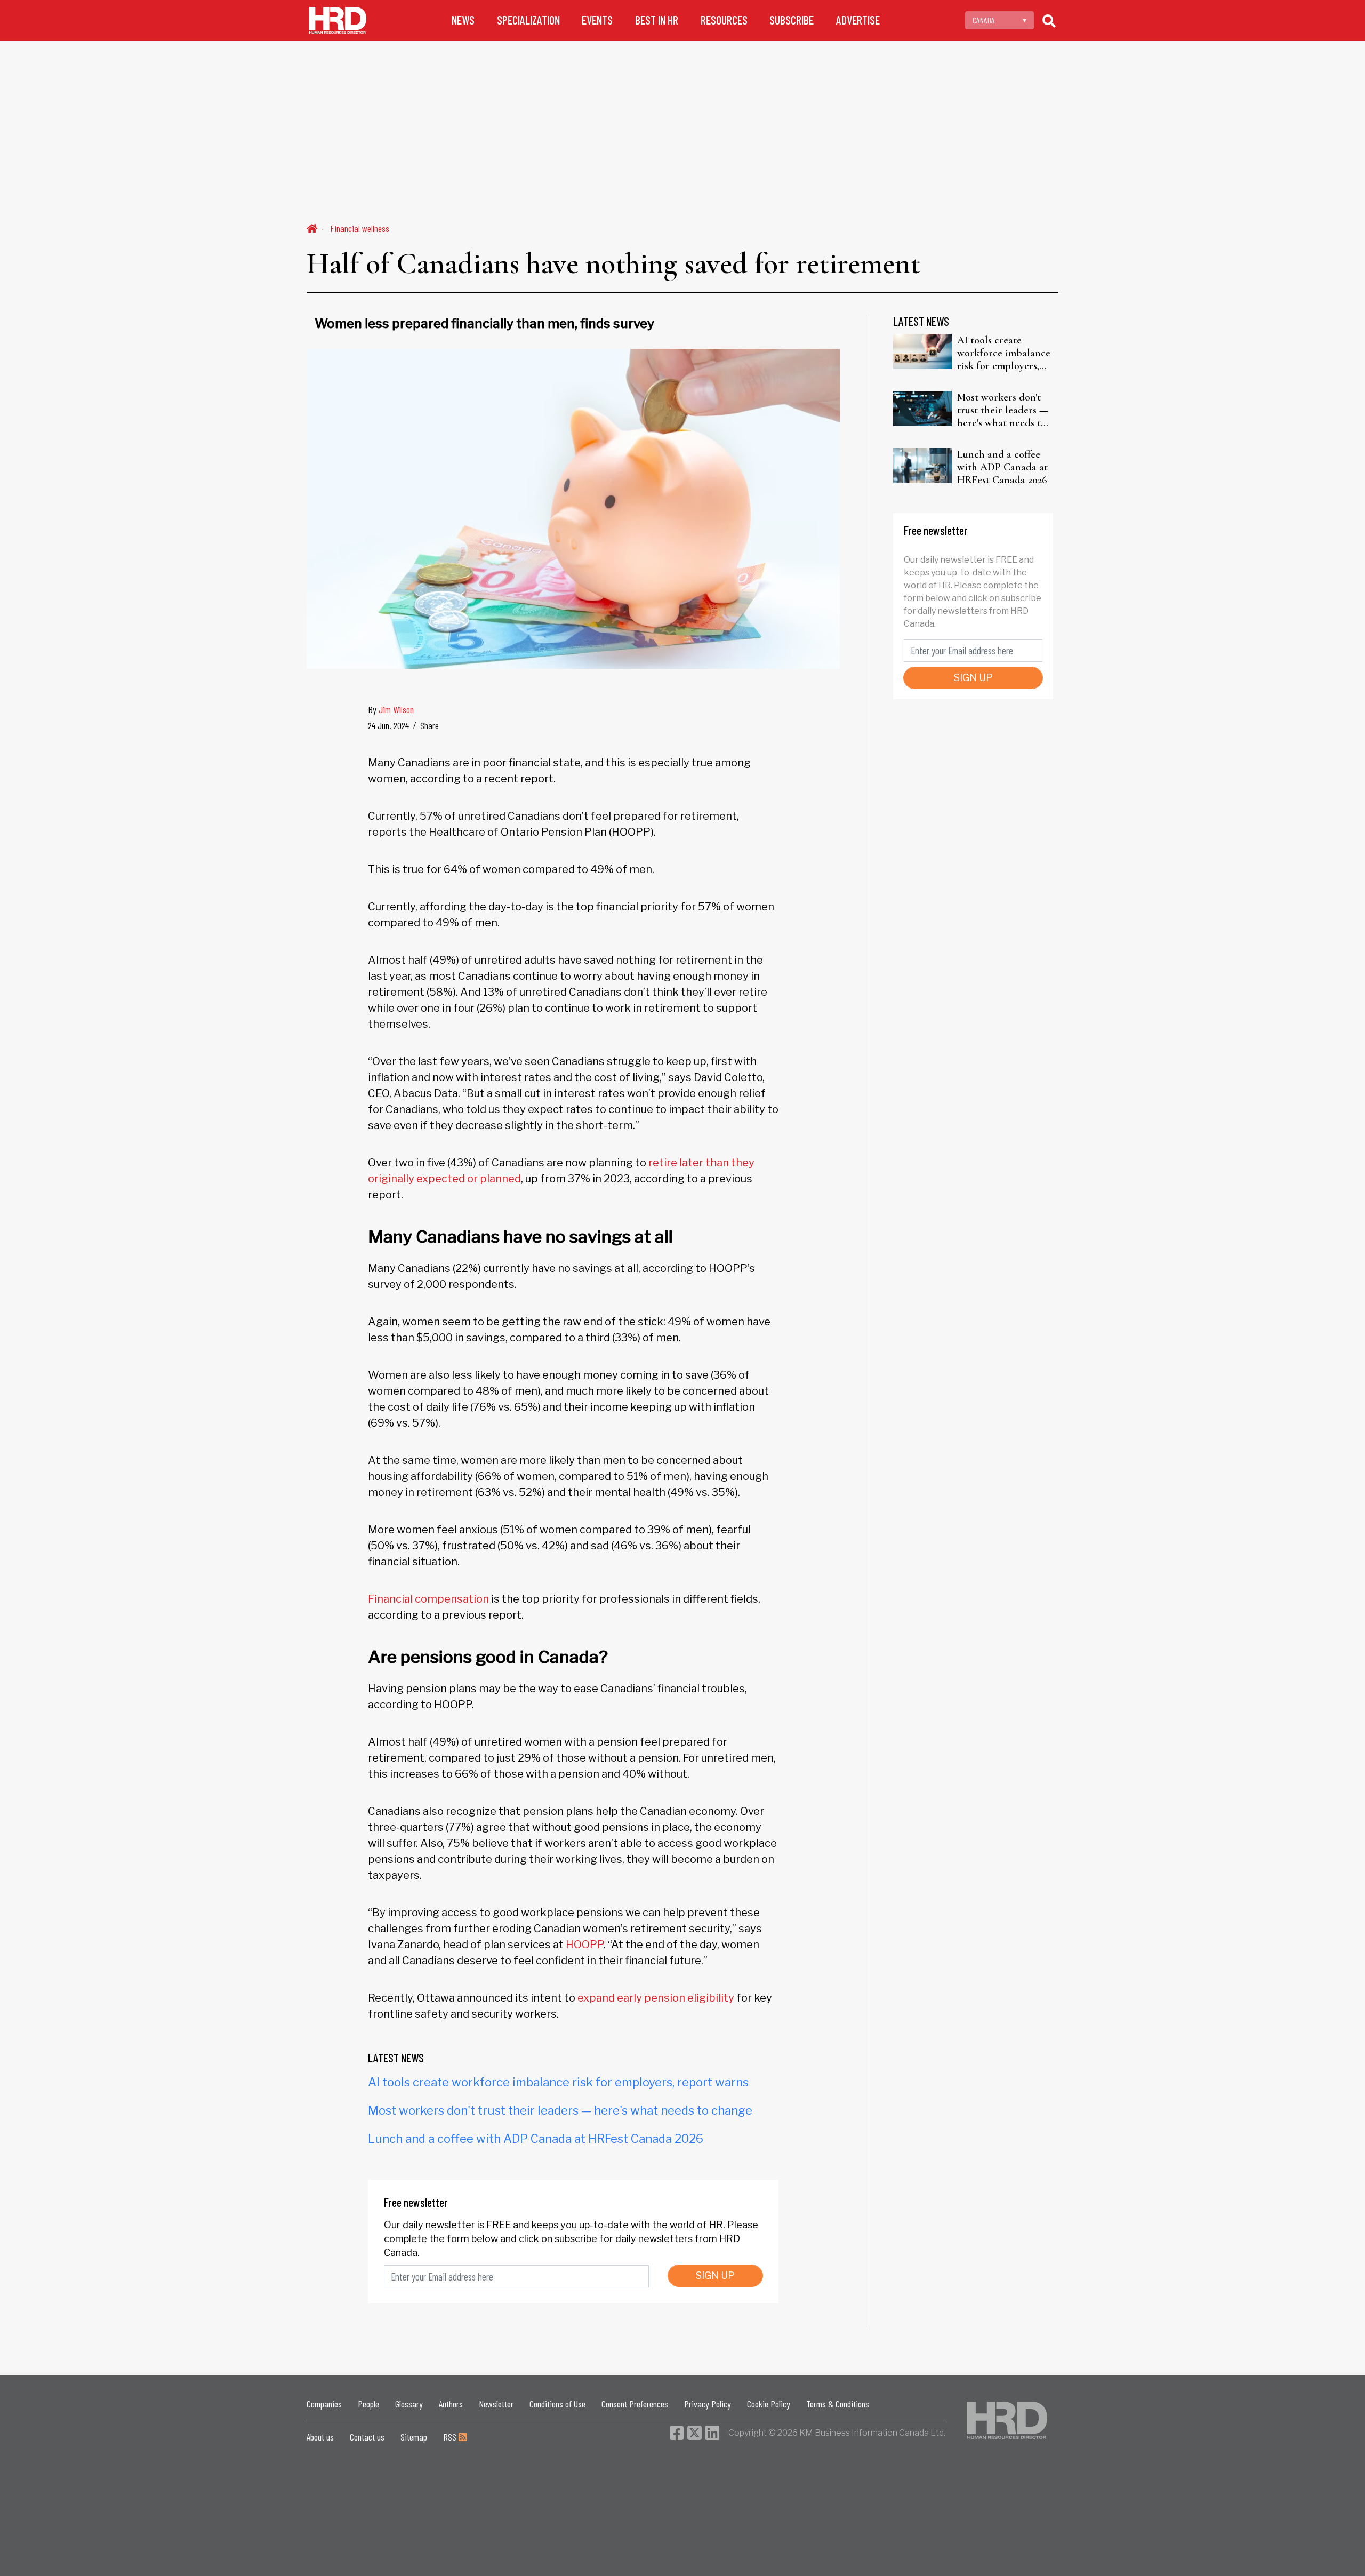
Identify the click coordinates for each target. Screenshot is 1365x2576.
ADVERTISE (858, 20)
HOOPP (584, 1945)
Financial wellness (360, 228)
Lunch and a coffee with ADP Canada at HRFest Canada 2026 (536, 2139)
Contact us (367, 2437)
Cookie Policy (769, 2404)
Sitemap (414, 2437)
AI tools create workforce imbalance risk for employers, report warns (558, 2082)
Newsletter (496, 2404)
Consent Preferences (635, 2404)
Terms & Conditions (838, 2404)
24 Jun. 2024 (388, 725)
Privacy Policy (708, 2404)
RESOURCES (724, 20)
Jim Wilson (396, 709)
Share (429, 725)
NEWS (463, 20)
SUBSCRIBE (792, 20)
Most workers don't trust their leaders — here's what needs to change (560, 2110)
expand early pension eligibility (655, 1998)
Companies (324, 2404)
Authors (451, 2404)
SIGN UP (715, 2275)
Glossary (409, 2404)
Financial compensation (428, 1599)
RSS (451, 2437)
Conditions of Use (557, 2404)
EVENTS (597, 20)
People (368, 2404)
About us (320, 2437)
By (391, 709)
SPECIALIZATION (528, 20)
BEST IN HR (657, 20)
